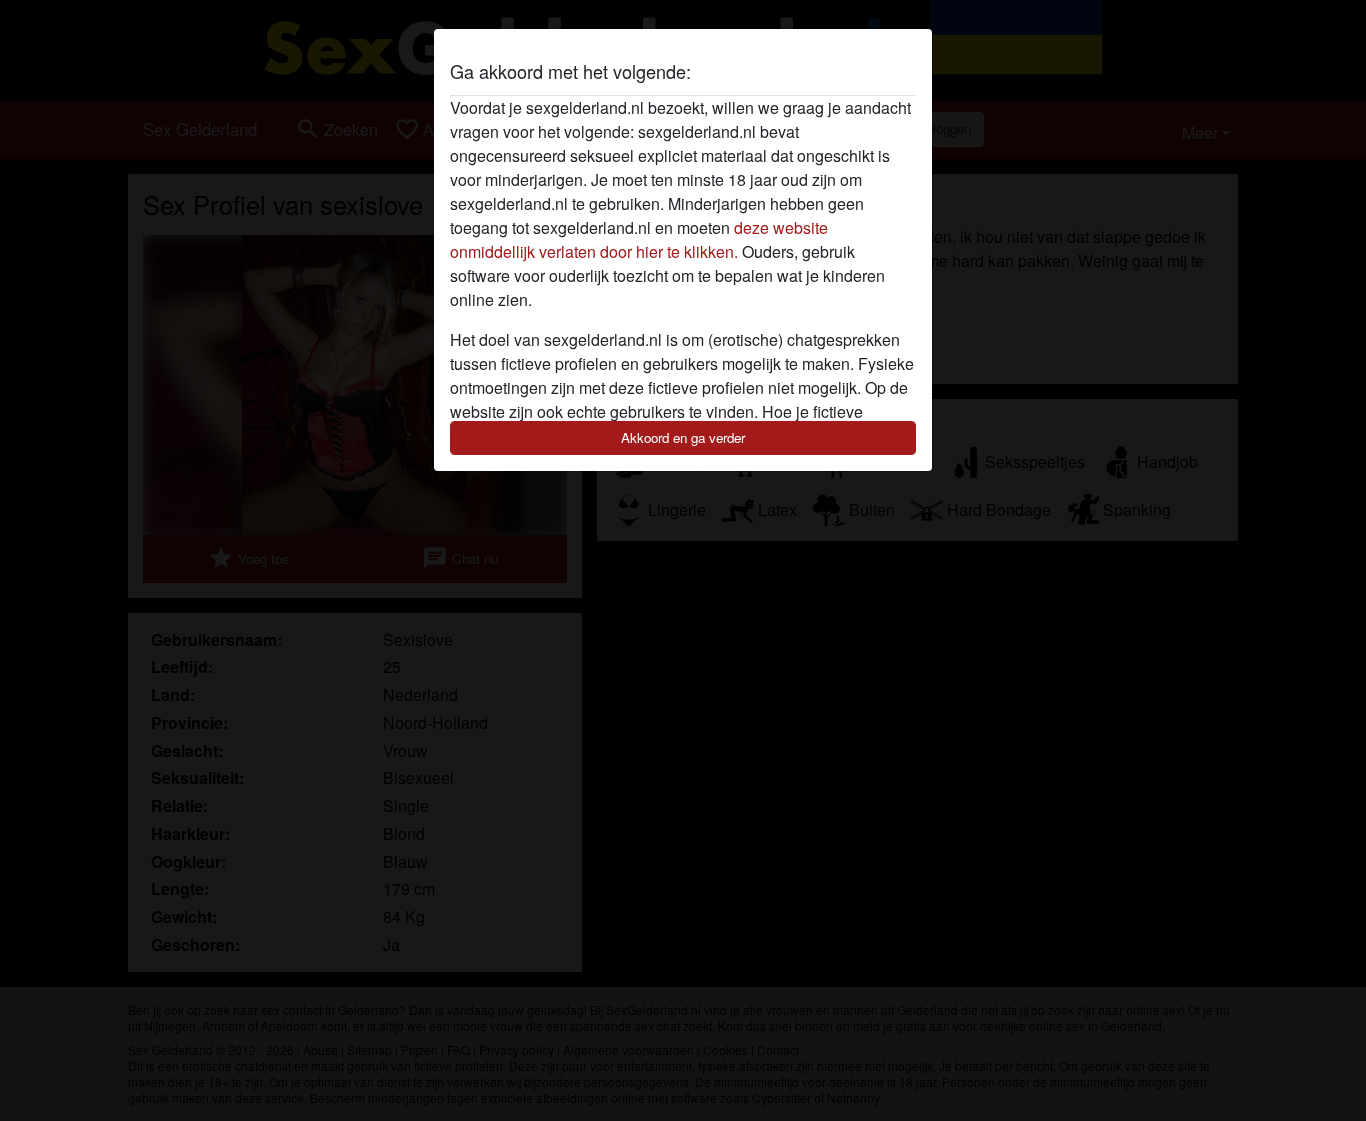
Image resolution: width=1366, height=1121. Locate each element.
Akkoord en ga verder (683, 437)
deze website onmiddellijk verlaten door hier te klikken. (639, 239)
